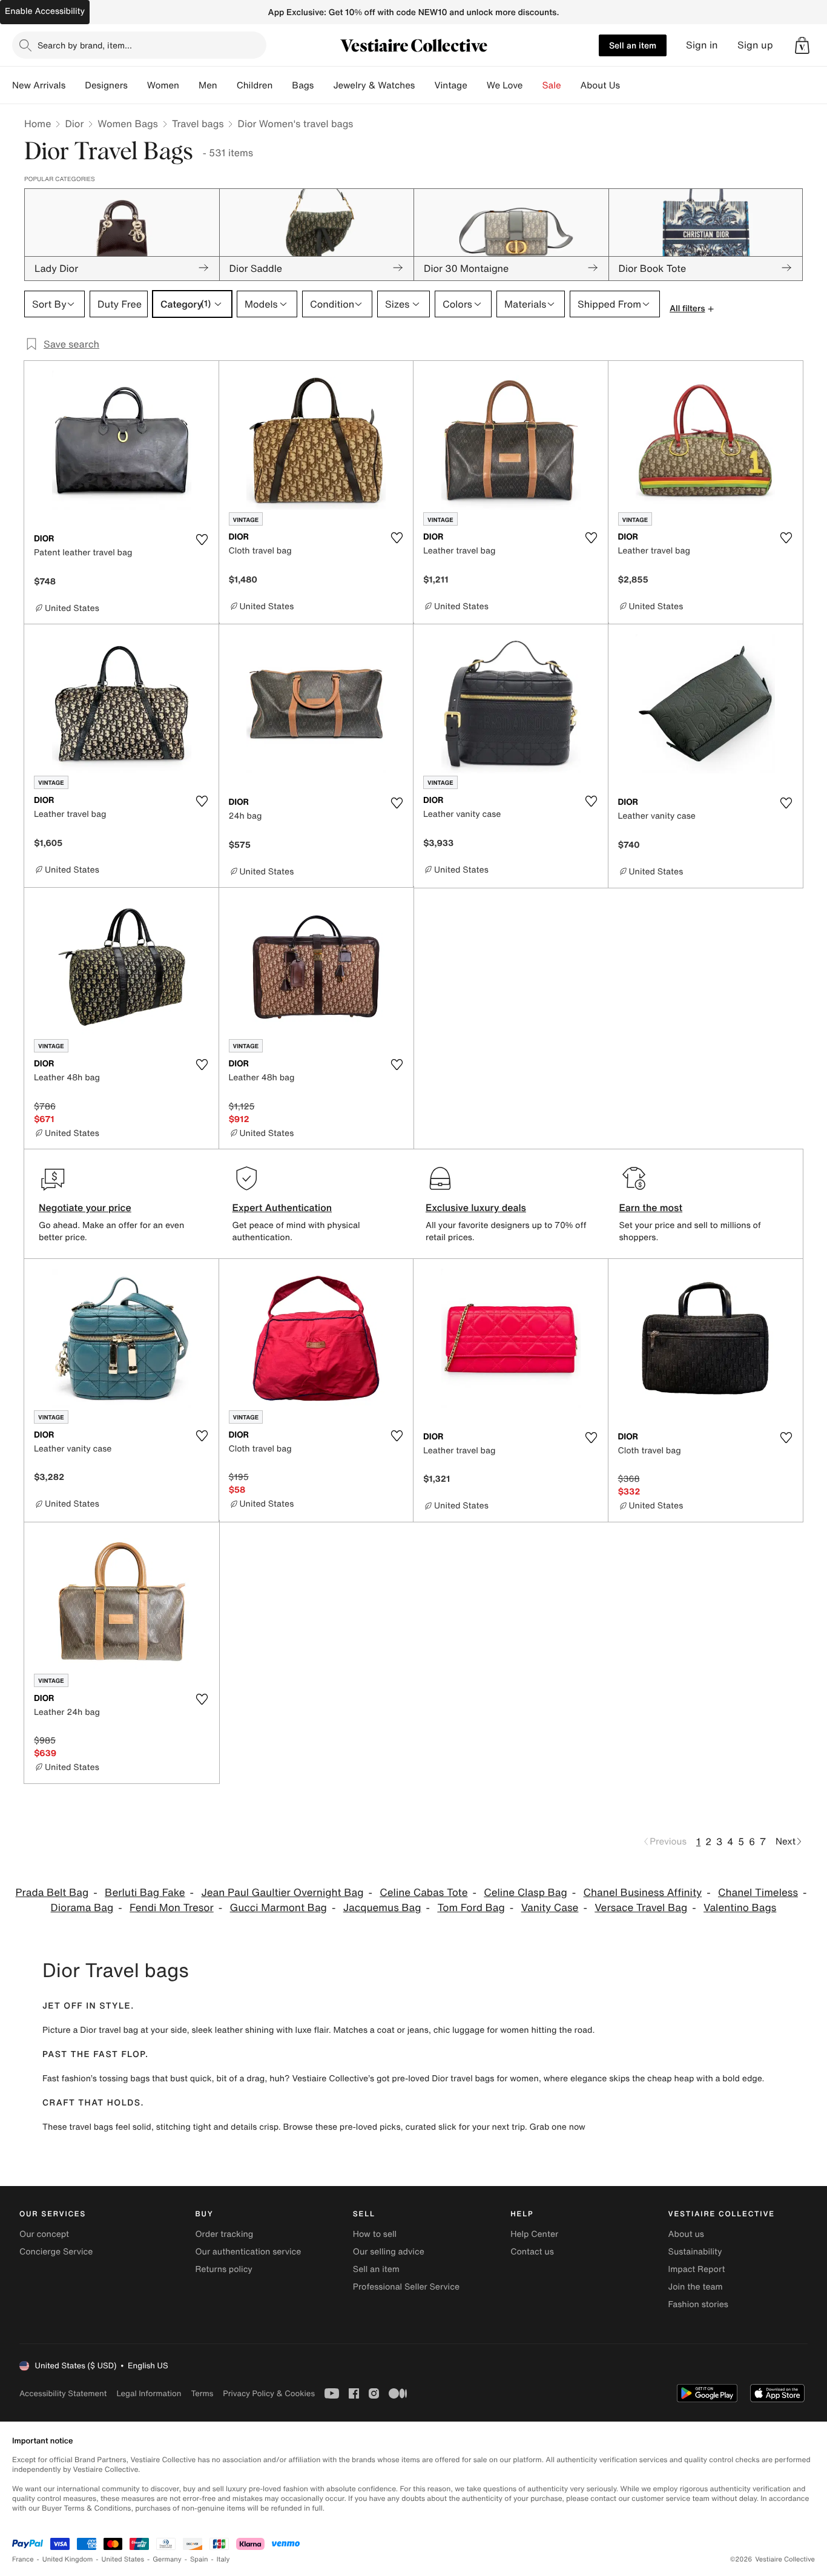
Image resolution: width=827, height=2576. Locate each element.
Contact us (532, 2252)
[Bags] (323, 85)
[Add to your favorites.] (202, 540)
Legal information (149, 2393)
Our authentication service (248, 2252)
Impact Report (697, 2269)
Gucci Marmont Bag (278, 1908)
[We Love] (533, 85)
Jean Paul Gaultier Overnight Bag (282, 1893)
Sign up (755, 45)
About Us (600, 85)
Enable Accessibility (45, 11)
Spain (199, 2559)
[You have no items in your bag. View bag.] (802, 45)
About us (686, 2234)
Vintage (450, 85)
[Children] (282, 85)
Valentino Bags (740, 1908)
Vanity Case (550, 1908)
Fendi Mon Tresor (172, 1908)
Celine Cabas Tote (423, 1893)
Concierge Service (56, 2252)
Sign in (702, 45)
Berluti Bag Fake (145, 1893)
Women (163, 85)
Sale (552, 85)
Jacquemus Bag (382, 1908)
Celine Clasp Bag (525, 1893)
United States (123, 2559)
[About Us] (630, 85)
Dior (74, 124)
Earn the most (651, 1207)
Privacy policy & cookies (269, 2393)
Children (255, 85)
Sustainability (695, 2252)
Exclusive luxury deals (476, 1207)
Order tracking (224, 2234)
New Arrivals (39, 85)
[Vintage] (477, 85)
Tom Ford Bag (471, 1908)
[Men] (227, 85)
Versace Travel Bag (641, 1908)
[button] (802, 45)
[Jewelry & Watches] (424, 85)
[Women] (189, 85)
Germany (167, 2559)
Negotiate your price (85, 1207)
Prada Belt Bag (52, 1893)
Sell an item (633, 45)
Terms (202, 2393)
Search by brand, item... (85, 45)
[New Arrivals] (75, 85)
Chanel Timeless (758, 1893)
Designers (106, 85)
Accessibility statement (63, 2393)
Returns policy (223, 2269)
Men (208, 85)
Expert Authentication (282, 1207)
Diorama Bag (82, 1908)
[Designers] (137, 85)
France (23, 2559)
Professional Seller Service (406, 2287)
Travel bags (198, 124)
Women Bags (128, 124)
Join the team (696, 2287)
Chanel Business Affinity (643, 1893)
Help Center (534, 2234)
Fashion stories (698, 2304)
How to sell (375, 2234)
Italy (223, 2559)
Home (38, 124)
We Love (505, 85)
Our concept (44, 2234)
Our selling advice (389, 2252)
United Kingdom (68, 2559)
